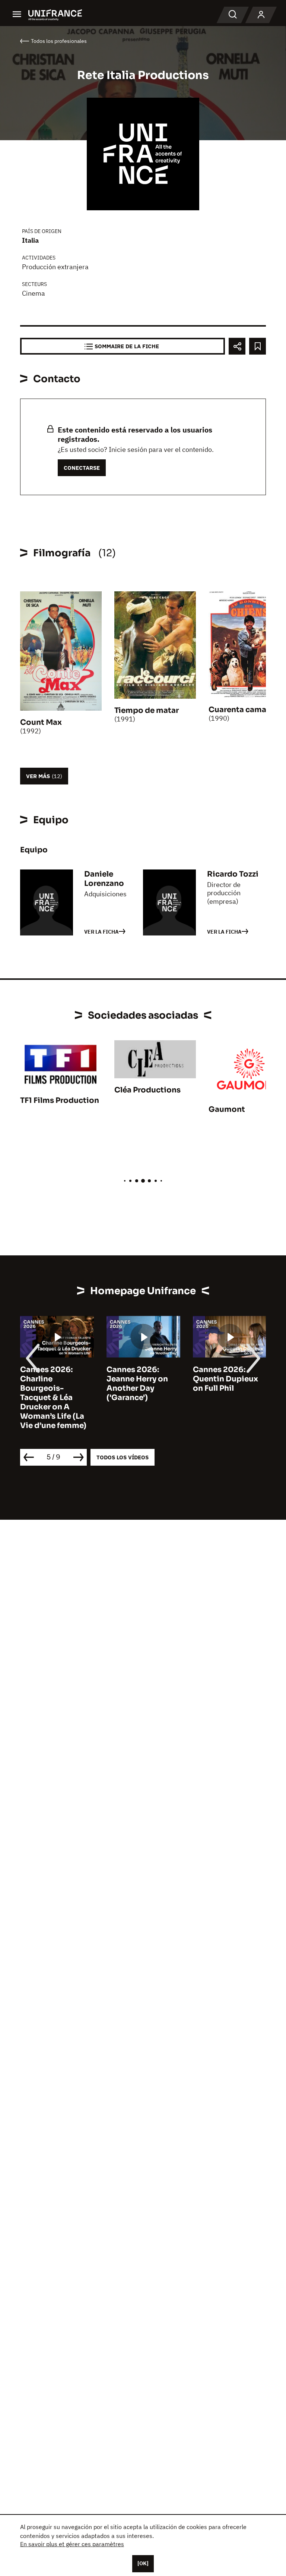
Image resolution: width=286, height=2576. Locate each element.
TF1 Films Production (60, 1100)
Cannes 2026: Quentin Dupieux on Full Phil (225, 1379)
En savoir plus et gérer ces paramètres (72, 2544)
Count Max (41, 722)
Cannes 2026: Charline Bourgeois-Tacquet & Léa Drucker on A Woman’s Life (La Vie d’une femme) (53, 1398)
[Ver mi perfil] (261, 15)
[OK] (143, 2563)
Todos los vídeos (123, 1457)
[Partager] (237, 346)
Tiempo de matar (147, 710)
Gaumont (227, 1109)
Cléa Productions (147, 1090)
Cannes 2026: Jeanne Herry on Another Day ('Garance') (137, 1384)
